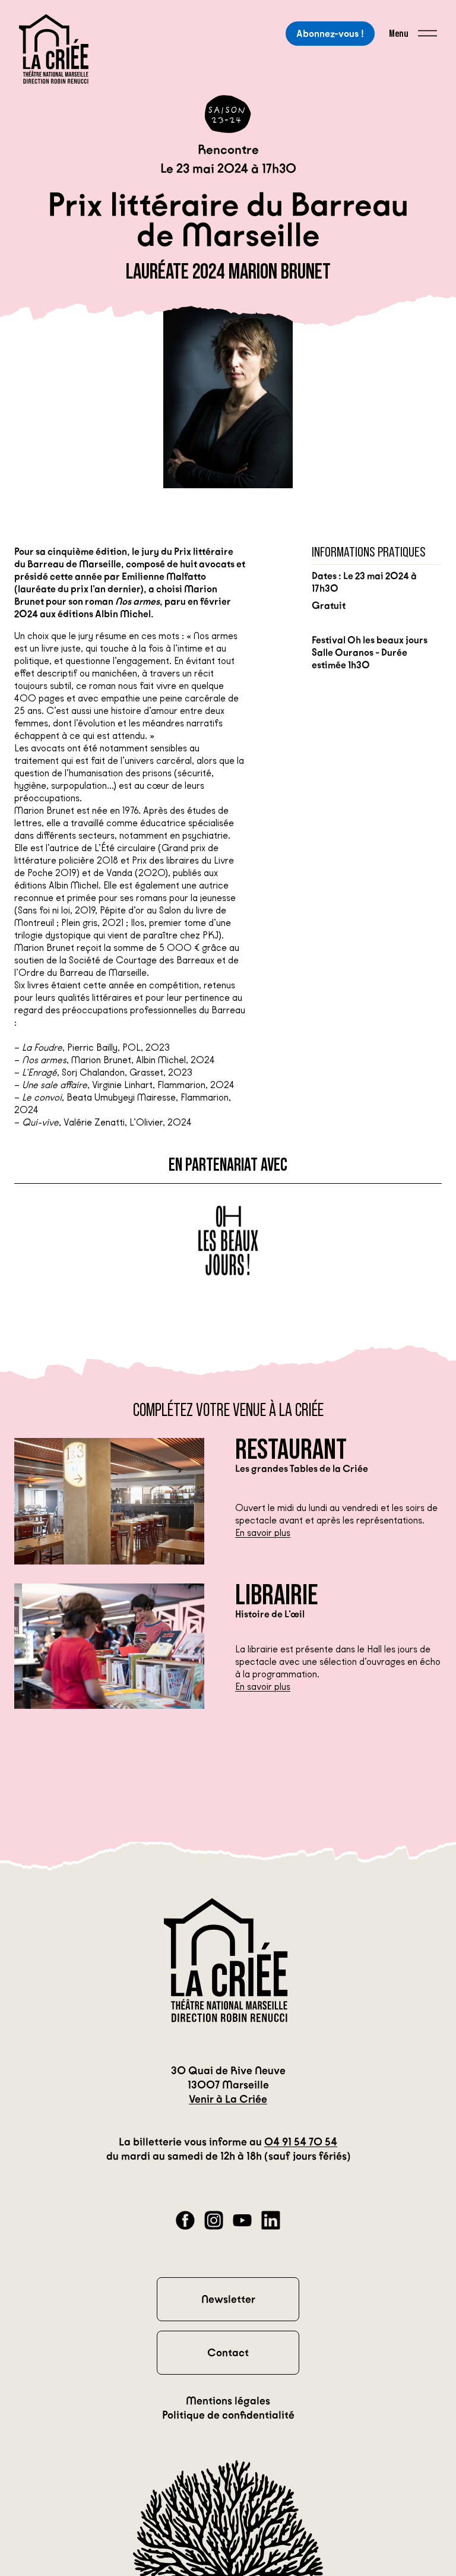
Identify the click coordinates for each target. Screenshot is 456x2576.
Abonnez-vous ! (330, 34)
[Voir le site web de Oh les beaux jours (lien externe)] (228, 1241)
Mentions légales (228, 2401)
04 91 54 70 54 (301, 2142)
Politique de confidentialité (228, 2415)
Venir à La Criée (228, 2099)
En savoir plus (263, 1533)
